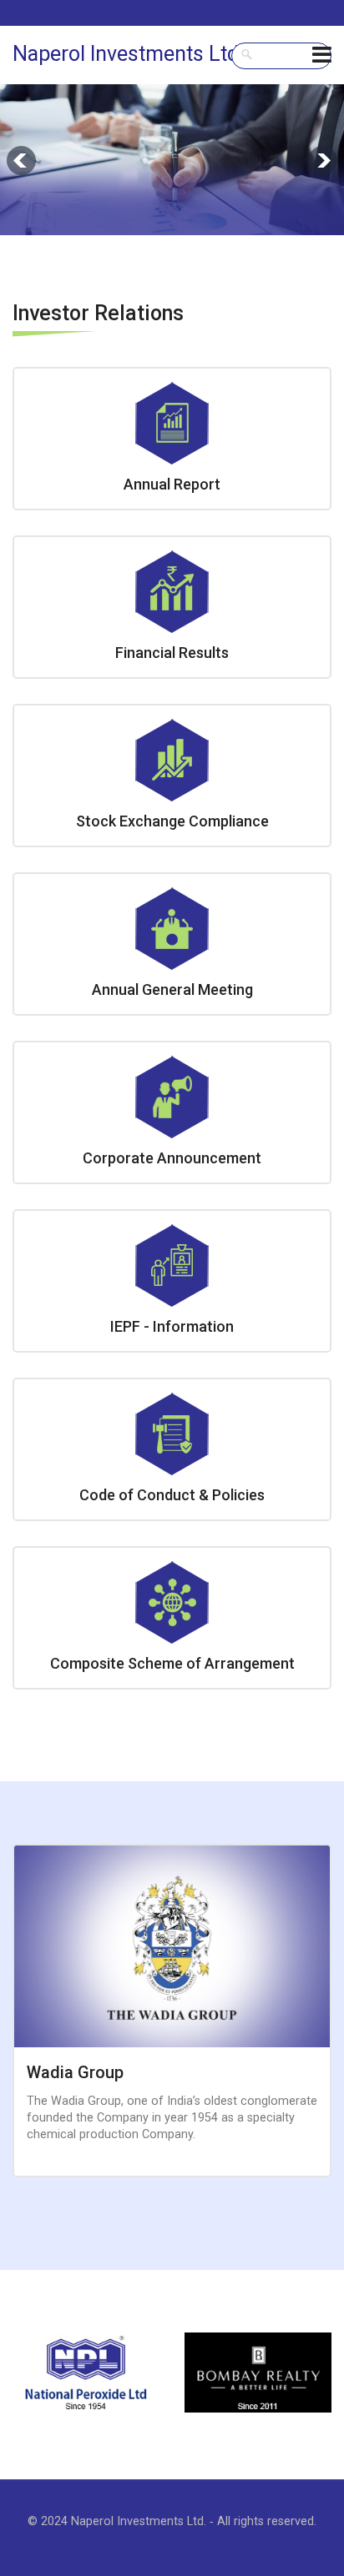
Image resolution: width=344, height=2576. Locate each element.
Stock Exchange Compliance (172, 821)
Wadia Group (75, 2072)
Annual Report (172, 484)
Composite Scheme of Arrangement (172, 1663)
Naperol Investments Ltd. (128, 54)
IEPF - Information (172, 1326)
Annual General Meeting (172, 989)
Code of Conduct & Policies (172, 1495)
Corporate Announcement (172, 1158)
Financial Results (172, 653)
